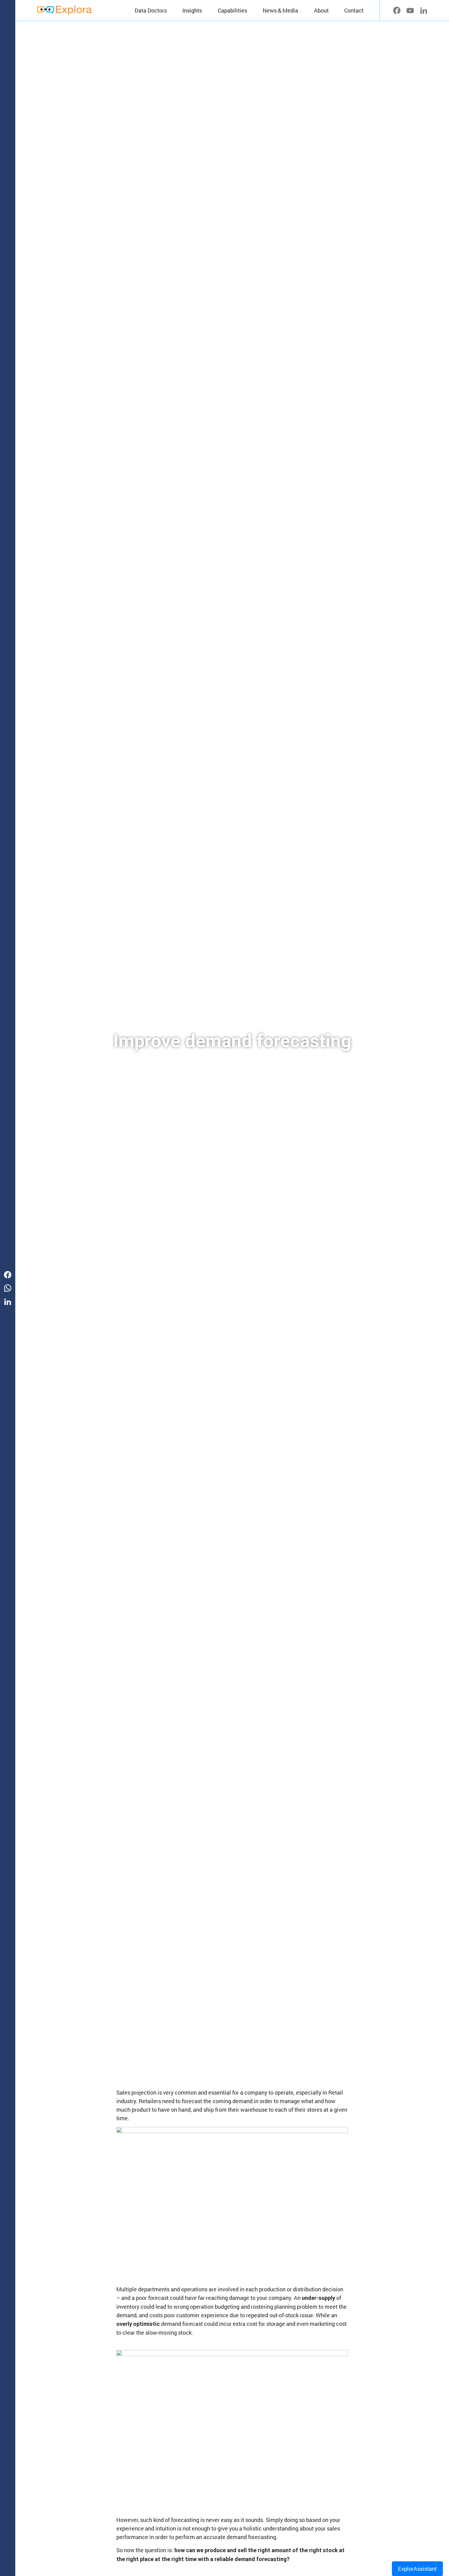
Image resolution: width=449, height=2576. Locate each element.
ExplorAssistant (417, 2569)
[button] (192, 10)
